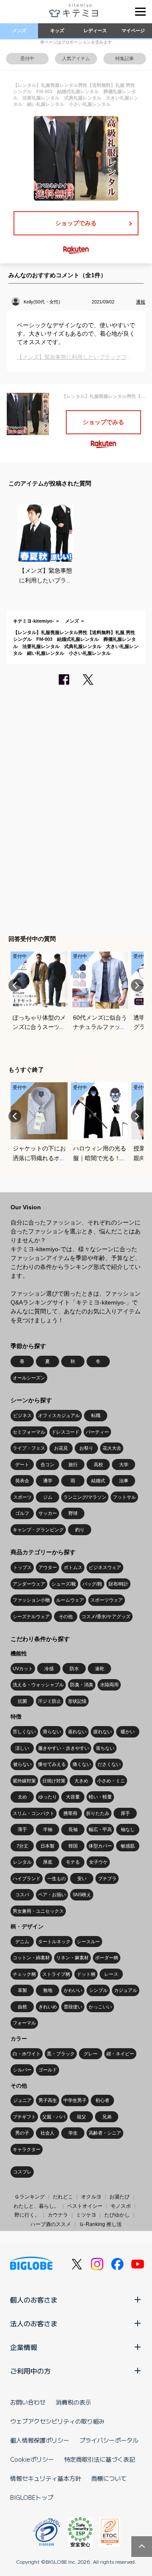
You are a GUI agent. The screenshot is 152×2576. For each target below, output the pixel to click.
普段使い (73, 2007)
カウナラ (58, 2215)
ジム (48, 1497)
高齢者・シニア (105, 2133)
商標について (109, 2478)
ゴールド (48, 2070)
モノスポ (121, 2206)
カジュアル (126, 1990)
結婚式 (98, 1481)
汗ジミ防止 (50, 1701)
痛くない (82, 1764)
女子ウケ (98, 1862)
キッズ (57, 30)
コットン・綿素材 (31, 1958)
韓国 (73, 1846)
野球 (73, 1513)
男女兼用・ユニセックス (38, 1911)
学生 (73, 2133)
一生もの (57, 1878)
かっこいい (100, 2007)
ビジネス (22, 1415)
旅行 (73, 1465)
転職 (96, 1415)
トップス (22, 1567)
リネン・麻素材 (72, 1958)
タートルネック (54, 1942)
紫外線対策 (24, 1781)
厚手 (125, 1813)
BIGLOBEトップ (32, 2497)
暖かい (128, 1732)
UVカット (23, 1669)
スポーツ (22, 1497)
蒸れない (77, 1732)
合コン (47, 1465)
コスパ (22, 1895)
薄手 (22, 1829)
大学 (124, 1465)
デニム (22, 1942)
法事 (124, 1481)
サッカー (48, 1513)
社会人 (47, 2133)
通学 (48, 1481)
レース (111, 1974)
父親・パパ (54, 2117)
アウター (48, 1567)
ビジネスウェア (105, 1567)
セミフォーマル (29, 1432)
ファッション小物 (31, 1600)
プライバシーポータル (109, 2440)
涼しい (22, 1748)
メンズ (19, 30)
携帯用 (70, 1813)
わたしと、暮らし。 (36, 2206)
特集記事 (125, 58)
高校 (98, 1465)
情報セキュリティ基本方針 (46, 2478)
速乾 (100, 1669)
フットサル (124, 1497)
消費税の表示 (73, 2402)
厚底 (48, 1862)
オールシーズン (29, 1378)
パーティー (97, 1432)
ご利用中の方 (30, 2371)
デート (22, 1465)
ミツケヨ (86, 2215)
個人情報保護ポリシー (40, 2440)
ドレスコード (65, 1432)
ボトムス (73, 1567)
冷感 (49, 1669)
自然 (22, 2007)
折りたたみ (98, 1813)
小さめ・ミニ (111, 1781)
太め (22, 1797)
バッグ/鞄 (92, 1584)
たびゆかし (117, 2215)
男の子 (22, 2133)
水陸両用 (109, 1685)
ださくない (109, 1764)
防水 (74, 1669)
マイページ (133, 30)
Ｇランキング (30, 2197)
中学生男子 (75, 2100)
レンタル (22, 1862)
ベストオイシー (85, 2206)
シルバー (22, 2070)
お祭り (86, 1448)
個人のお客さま (34, 2300)
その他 (66, 1616)
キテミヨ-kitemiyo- (34, 621)
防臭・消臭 (82, 1685)
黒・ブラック (61, 2054)
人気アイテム (76, 58)
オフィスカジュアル (59, 1415)
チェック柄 (24, 1974)
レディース (95, 30)
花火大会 (112, 1448)
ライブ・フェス (29, 1448)
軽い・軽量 (100, 1797)
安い (82, 1878)
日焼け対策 (54, 1781)
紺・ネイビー (120, 2054)
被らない (22, 1764)
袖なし (128, 1829)
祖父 (81, 2117)
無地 (48, 1990)
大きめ (81, 1781)
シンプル (98, 1990)
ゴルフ (22, 1513)
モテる (73, 1862)
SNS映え (82, 1895)
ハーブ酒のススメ (51, 2224)
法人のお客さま (34, 2323)
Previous (15, 985)
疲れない (103, 1732)
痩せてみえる (52, 1764)
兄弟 (107, 2117)
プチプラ (107, 1878)
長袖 (73, 1829)
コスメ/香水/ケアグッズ (106, 1616)
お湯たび (119, 2197)
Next (137, 985)
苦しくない (24, 1732)
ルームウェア (70, 1600)
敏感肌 (128, 1846)
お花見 (61, 1448)
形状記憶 (77, 1701)
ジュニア (22, 2100)
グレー (91, 2054)
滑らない (52, 1732)
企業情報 (24, 2347)
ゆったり (48, 1797)
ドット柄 (86, 1974)
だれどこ (63, 2197)
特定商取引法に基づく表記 (100, 2459)
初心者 (102, 2100)
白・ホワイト (27, 2054)
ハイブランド (27, 1878)
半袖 (48, 1829)
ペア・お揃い (52, 1895)
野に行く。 (27, 2215)
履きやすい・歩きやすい (64, 1748)
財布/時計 (118, 1584)
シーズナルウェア (31, 1616)
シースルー (88, 1942)
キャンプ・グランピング (38, 1530)
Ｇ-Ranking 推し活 (100, 2224)
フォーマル (24, 2023)
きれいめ (48, 2007)
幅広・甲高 (100, 1829)
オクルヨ (91, 2197)
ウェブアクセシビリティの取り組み (57, 2421)
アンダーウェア (29, 1584)
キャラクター (27, 2149)
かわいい (73, 1990)
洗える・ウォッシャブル (38, 1685)
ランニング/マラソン (85, 1497)
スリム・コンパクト (34, 1813)
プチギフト (24, 2117)
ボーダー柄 (107, 1958)
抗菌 (22, 1701)
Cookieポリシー (32, 2459)
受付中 (27, 58)
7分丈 (22, 1846)
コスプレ (22, 2172)
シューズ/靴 (64, 1584)
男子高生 (48, 2100)
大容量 (73, 1797)
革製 (22, 1990)
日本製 (47, 1846)
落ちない (105, 1748)
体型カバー (100, 1846)
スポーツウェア (107, 1600)
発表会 (22, 1481)
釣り (80, 1530)
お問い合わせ (28, 2402)
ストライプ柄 (56, 1974)
